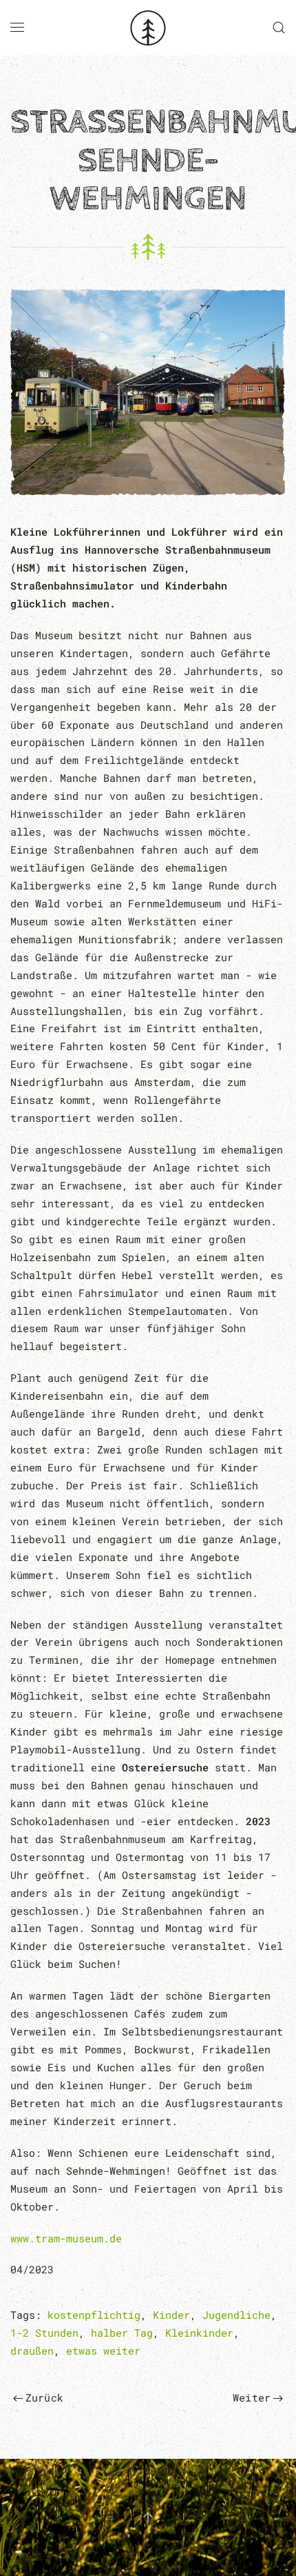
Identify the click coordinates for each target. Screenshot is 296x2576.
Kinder (171, 2315)
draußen (32, 2351)
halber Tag (122, 2333)
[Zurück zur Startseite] (148, 28)
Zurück (44, 2397)
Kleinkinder (199, 2333)
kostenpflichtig (94, 2315)
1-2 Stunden (44, 2333)
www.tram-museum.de (66, 2238)
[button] (17, 28)
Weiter (252, 2397)
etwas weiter (103, 2351)
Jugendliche (236, 2315)
